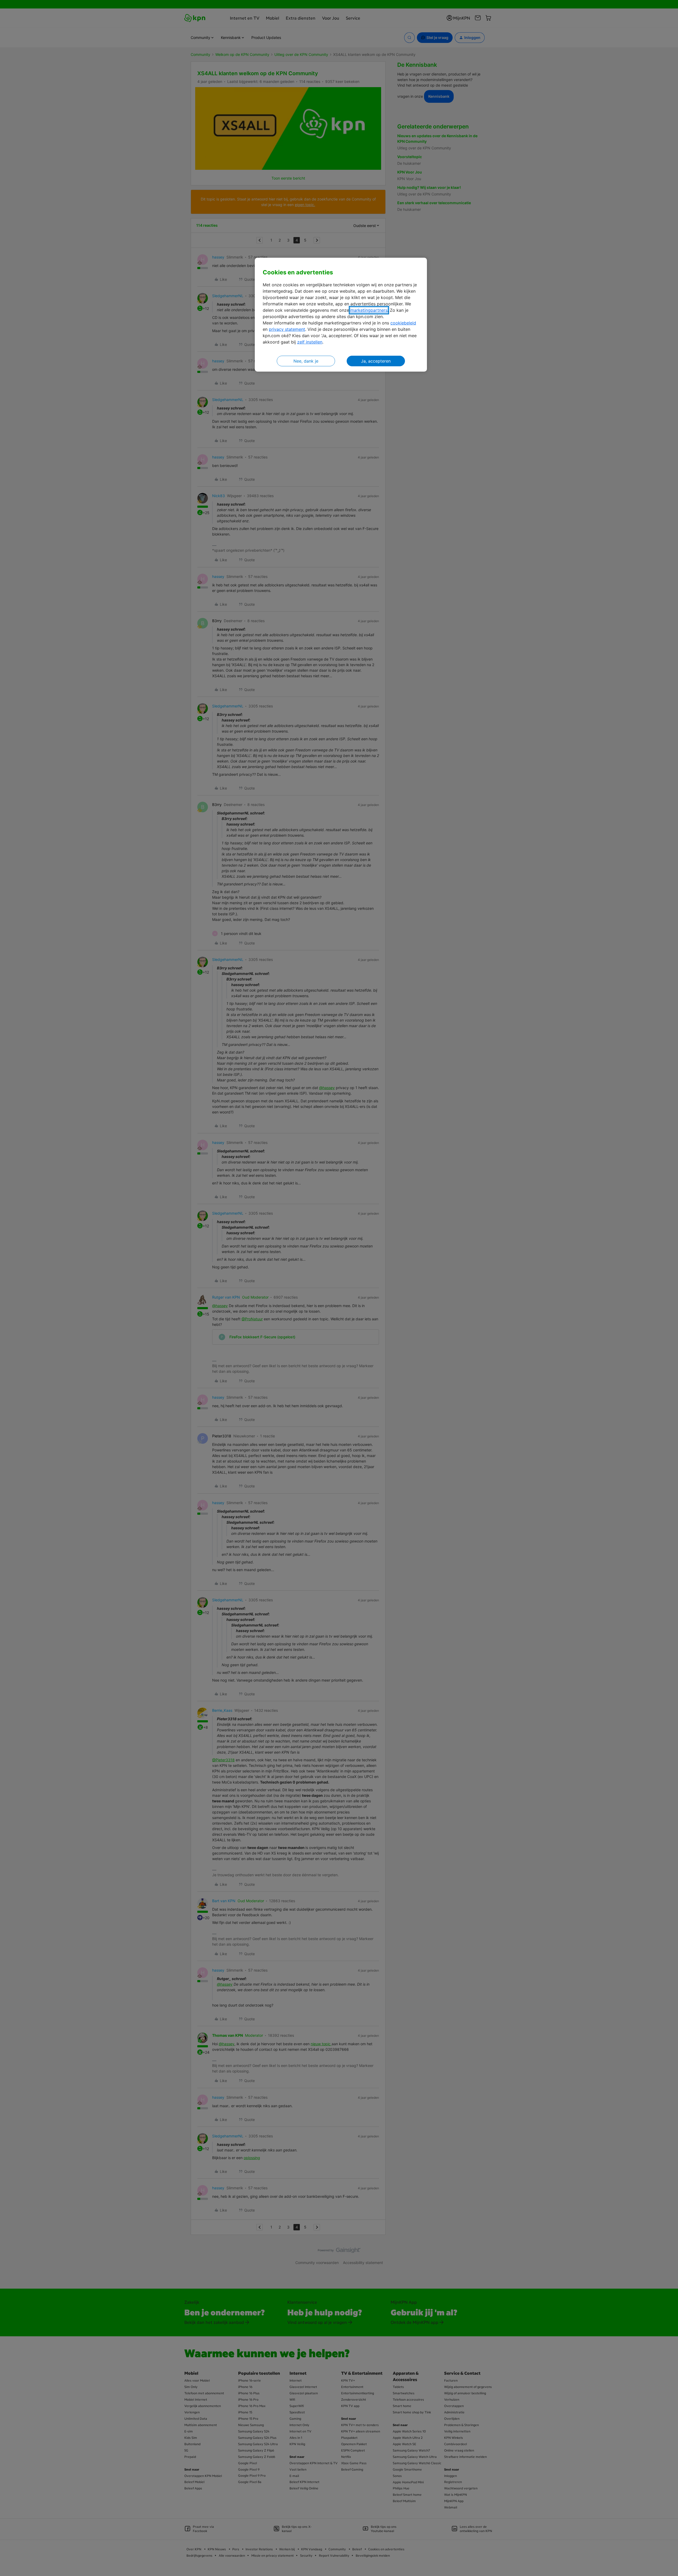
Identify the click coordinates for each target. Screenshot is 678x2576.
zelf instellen (310, 342)
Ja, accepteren (376, 361)
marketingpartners (369, 310)
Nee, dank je (306, 361)
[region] (341, 315)
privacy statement (287, 329)
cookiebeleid (403, 323)
